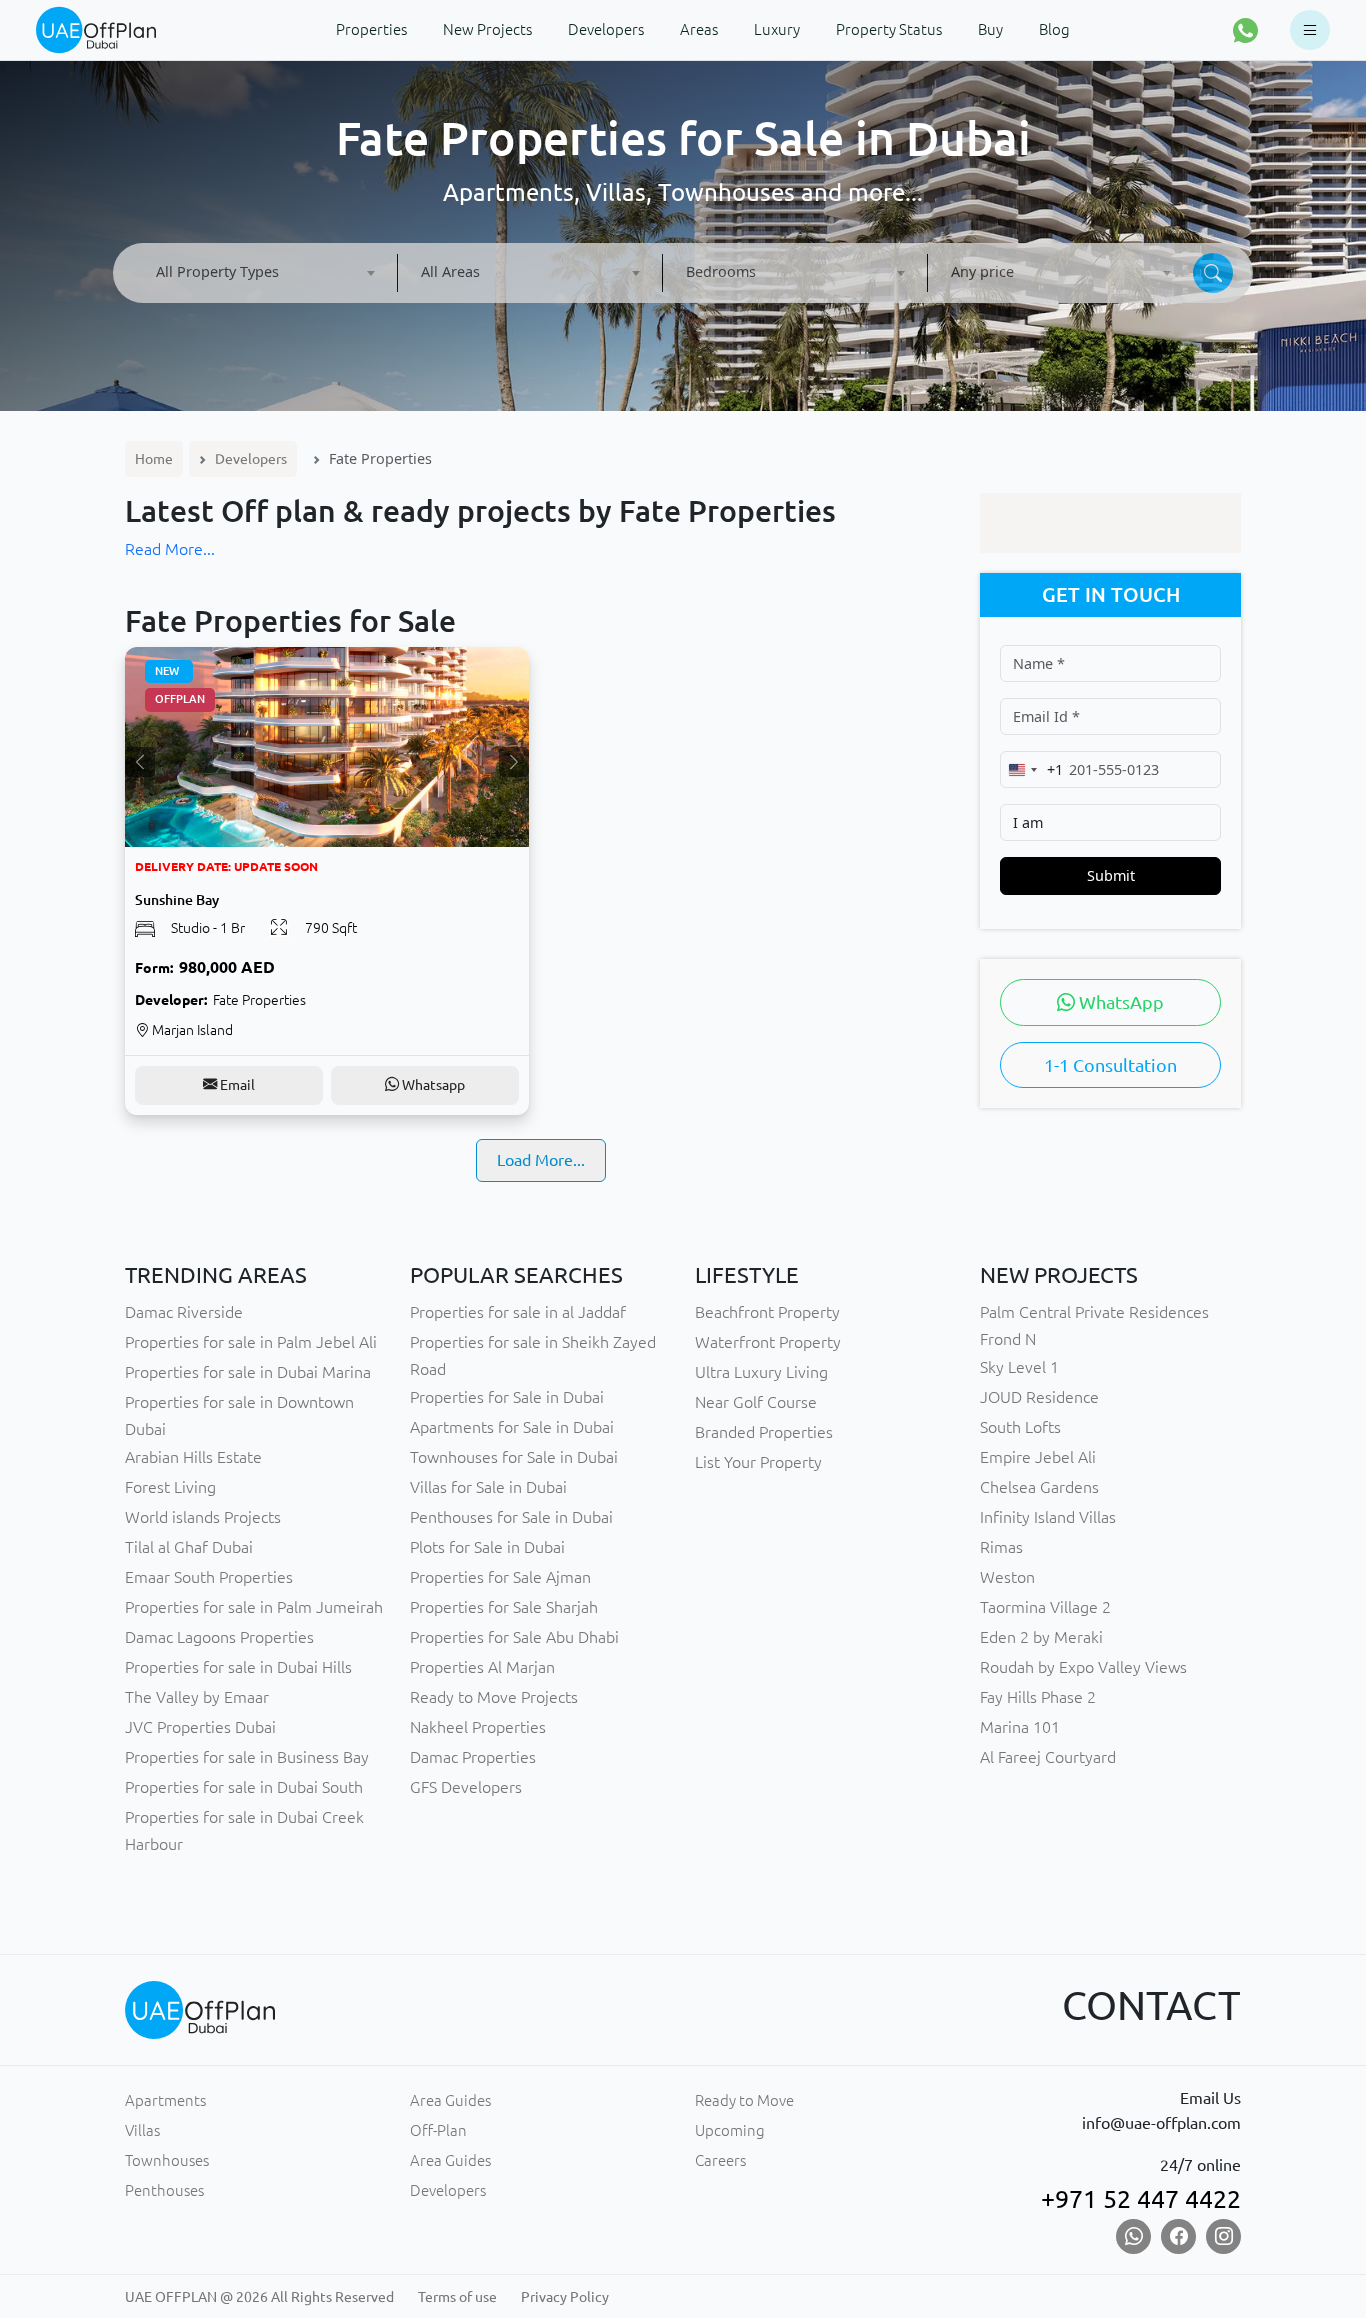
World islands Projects (203, 1517)
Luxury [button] (777, 29)
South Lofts (1020, 1427)
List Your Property (758, 1462)
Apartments (165, 2100)
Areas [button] (699, 29)
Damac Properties (473, 1757)
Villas (142, 2130)
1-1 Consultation (1110, 1065)
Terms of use (457, 2297)
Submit (1111, 875)
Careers (720, 2160)
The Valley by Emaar (197, 1697)
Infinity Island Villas (1048, 1517)
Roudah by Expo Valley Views (1083, 1667)
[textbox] (265, 271)
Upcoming (730, 2130)
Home (154, 459)
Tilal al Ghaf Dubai (189, 1547)
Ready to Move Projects (494, 1697)
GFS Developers (466, 1787)
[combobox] (265, 273)
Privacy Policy (565, 2297)
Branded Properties (764, 1432)
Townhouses (167, 2160)
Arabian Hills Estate (193, 1457)
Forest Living (170, 1487)
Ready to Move (744, 2100)
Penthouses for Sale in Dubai (511, 1517)
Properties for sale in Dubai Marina (248, 1372)
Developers (251, 459)
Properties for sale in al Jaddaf (518, 1312)
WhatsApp (1119, 1002)
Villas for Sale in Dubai (488, 1487)
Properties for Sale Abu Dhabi (514, 1637)
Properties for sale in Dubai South (244, 1787)
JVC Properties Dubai (200, 1727)
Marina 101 (1020, 1727)
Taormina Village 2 (1045, 1607)
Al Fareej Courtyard (1048, 1757)
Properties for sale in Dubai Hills (238, 1667)
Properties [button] (371, 29)
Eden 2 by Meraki (1041, 1637)
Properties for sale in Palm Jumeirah (254, 1607)
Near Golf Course (756, 1402)
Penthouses (164, 2190)
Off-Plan (438, 2130)
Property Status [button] (889, 29)
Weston (1007, 1577)
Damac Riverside (184, 1312)
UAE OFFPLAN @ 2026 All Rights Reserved (259, 2297)
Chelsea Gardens (1039, 1487)
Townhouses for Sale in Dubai (514, 1457)
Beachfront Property (767, 1312)
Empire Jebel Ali (1038, 1457)
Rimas (1001, 1547)
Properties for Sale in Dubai (507, 1397)
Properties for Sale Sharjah (504, 1607)
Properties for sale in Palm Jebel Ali (251, 1342)
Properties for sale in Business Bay (247, 1757)
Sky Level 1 (1019, 1367)
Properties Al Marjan (482, 1667)
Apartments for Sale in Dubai (512, 1427)
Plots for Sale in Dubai (487, 1547)
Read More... (170, 549)
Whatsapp (432, 1085)
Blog (1054, 29)
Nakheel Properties (478, 1727)
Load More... (541, 1160)
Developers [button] (606, 29)
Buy (990, 29)
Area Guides (450, 2100)
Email (236, 1085)
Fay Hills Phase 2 (1038, 1697)
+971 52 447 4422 (1141, 2199)
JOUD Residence (1039, 1397)
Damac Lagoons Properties (219, 1637)
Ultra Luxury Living (761, 1372)
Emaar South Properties (209, 1577)
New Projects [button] (487, 29)
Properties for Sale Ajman (500, 1577)
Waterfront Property (768, 1342)
